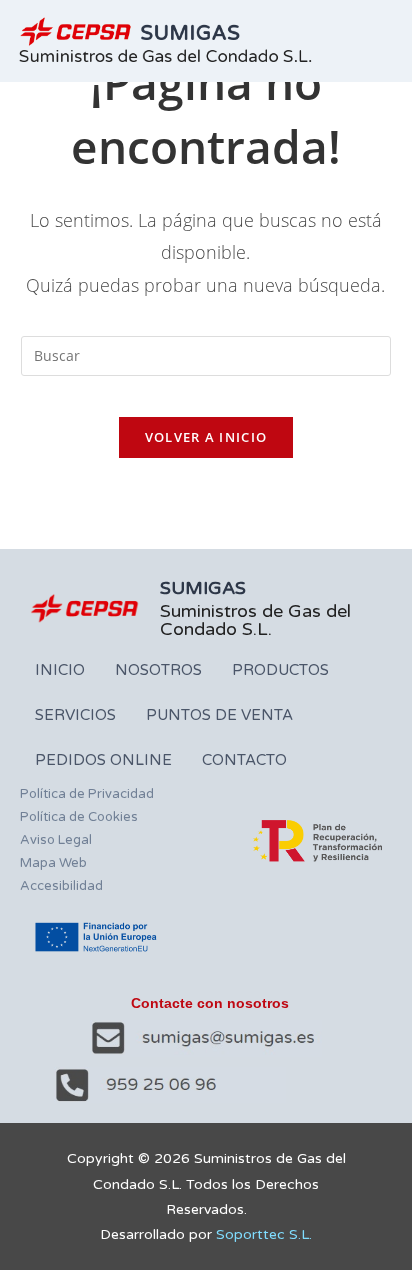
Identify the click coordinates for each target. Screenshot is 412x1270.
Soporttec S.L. (264, 1234)
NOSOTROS (158, 670)
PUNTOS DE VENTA (219, 715)
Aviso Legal (56, 840)
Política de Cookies (79, 817)
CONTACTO (244, 760)
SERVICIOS (75, 715)
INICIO (60, 670)
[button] (386, 40)
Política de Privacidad (87, 794)
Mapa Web (53, 863)
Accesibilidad (61, 886)
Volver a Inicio (206, 437)
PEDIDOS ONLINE (103, 760)
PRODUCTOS (280, 670)
